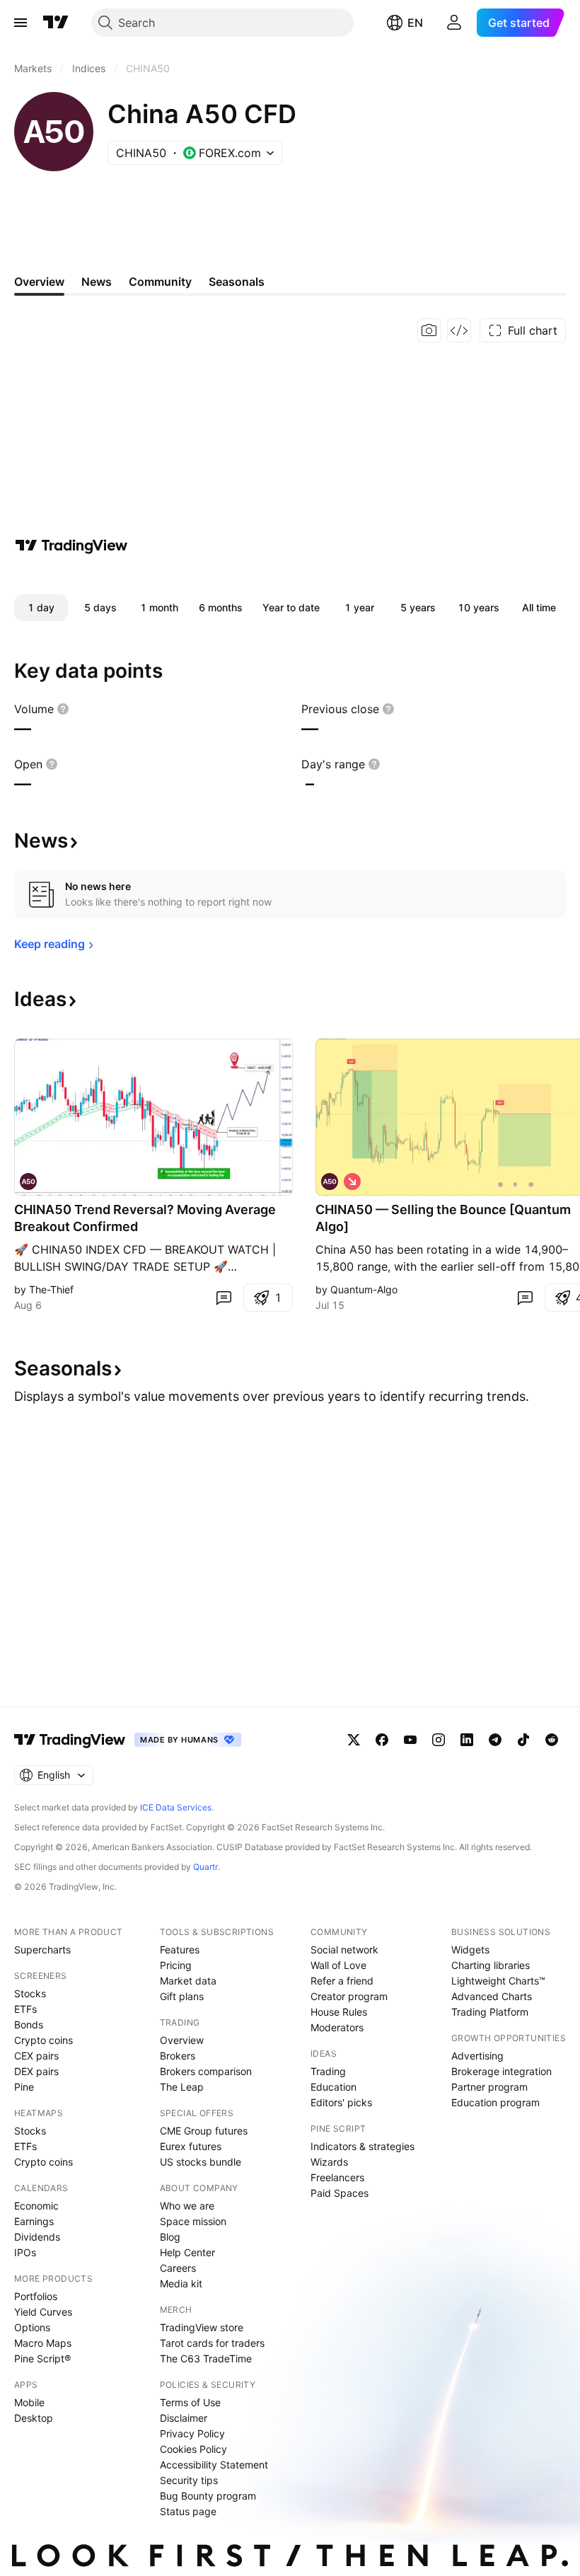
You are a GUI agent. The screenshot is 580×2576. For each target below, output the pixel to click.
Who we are (187, 2206)
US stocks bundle (201, 2162)
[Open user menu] (454, 23)
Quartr (205, 1867)
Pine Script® (42, 2358)
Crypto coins (43, 2040)
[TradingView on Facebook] (382, 1740)
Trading (328, 2071)
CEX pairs (36, 2056)
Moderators (337, 2027)
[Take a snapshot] (429, 330)
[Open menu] (21, 23)
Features (180, 1950)
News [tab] (97, 282)
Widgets (470, 1950)
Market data (188, 1981)
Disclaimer (184, 2418)
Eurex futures (191, 2146)
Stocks (30, 1993)
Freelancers (337, 2177)
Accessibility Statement (214, 2465)
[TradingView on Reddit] (552, 1740)
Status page (188, 2511)
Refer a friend (342, 1981)
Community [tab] (160, 282)
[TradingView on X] (354, 1740)
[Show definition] (63, 709)
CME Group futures (204, 2131)
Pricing (176, 1965)
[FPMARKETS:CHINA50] (28, 1182)
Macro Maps (43, 2343)
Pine (24, 2087)
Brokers (178, 2056)
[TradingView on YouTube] (410, 1740)
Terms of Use (190, 2402)
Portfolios (36, 2296)
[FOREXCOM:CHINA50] (330, 1182)
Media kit (181, 2283)
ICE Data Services (176, 1807)
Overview (182, 2040)
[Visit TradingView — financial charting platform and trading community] (71, 545)
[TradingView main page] (56, 23)
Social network (344, 1950)
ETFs (25, 2009)
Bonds (29, 2025)
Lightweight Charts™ (498, 1981)
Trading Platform (490, 2012)
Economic (36, 2206)
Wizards (329, 2162)
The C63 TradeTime (206, 2358)
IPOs (25, 2252)
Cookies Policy (193, 2449)
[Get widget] (459, 330)
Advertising (477, 2056)
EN (415, 23)
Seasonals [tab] (237, 282)
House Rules (339, 2012)
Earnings (34, 2221)
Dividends (37, 2237)
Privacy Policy (192, 2433)
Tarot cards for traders (212, 2343)
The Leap (182, 2087)
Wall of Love (338, 1965)
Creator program (349, 1996)
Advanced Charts (492, 1996)
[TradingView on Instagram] (439, 1740)
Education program (495, 2102)
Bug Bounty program (208, 2496)
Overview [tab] (39, 282)
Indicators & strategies (362, 2146)
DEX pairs (36, 2071)
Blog (170, 2237)
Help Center (187, 2252)
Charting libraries (491, 1965)
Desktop (34, 2418)
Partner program (489, 2087)
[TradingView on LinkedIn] (467, 1740)
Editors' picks (341, 2102)
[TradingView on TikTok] (523, 1740)
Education (333, 2087)
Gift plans (182, 1996)
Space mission (193, 2221)
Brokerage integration (501, 2071)
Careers (178, 2268)
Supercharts (42, 1950)
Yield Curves (43, 2312)
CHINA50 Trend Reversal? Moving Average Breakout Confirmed (145, 1218)
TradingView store (202, 2327)
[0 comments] (224, 1298)
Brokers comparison (206, 2071)
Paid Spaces (340, 2193)
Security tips (189, 2480)
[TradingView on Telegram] (495, 1740)
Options (32, 2327)
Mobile (29, 2402)
